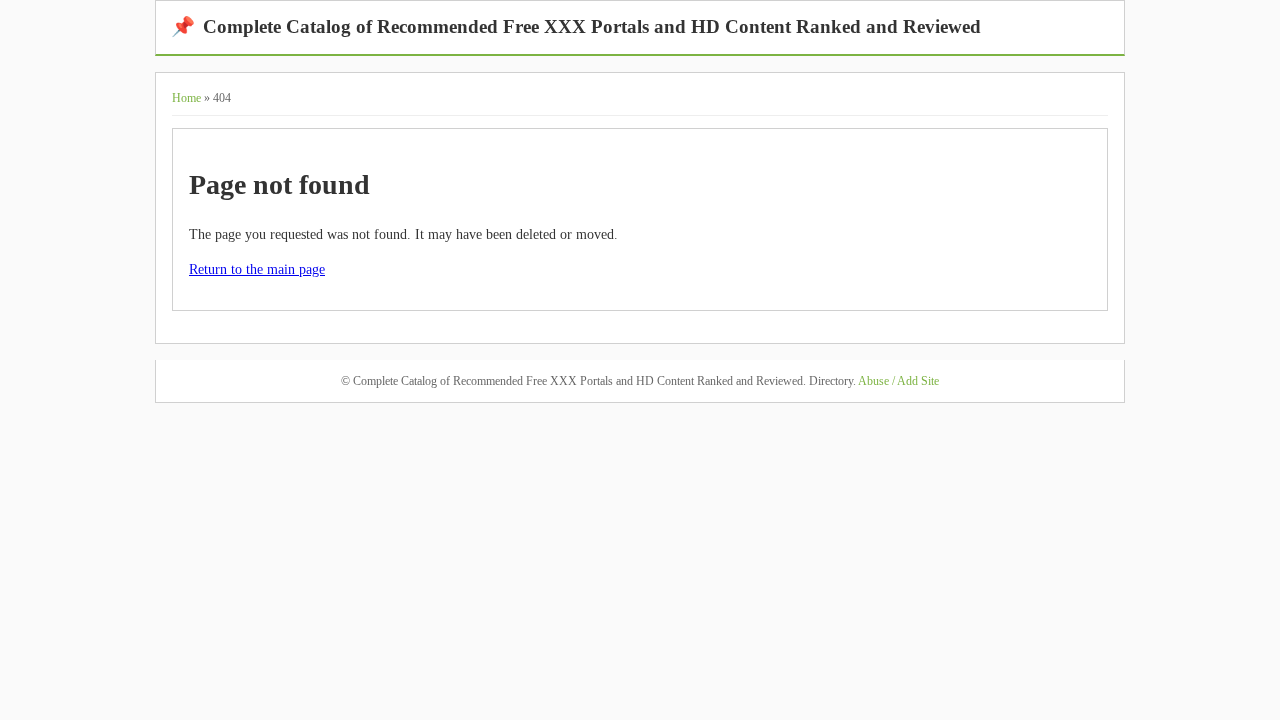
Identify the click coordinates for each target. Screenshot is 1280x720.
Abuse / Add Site (898, 381)
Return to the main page (257, 269)
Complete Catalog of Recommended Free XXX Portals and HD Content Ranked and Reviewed (576, 26)
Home (186, 98)
